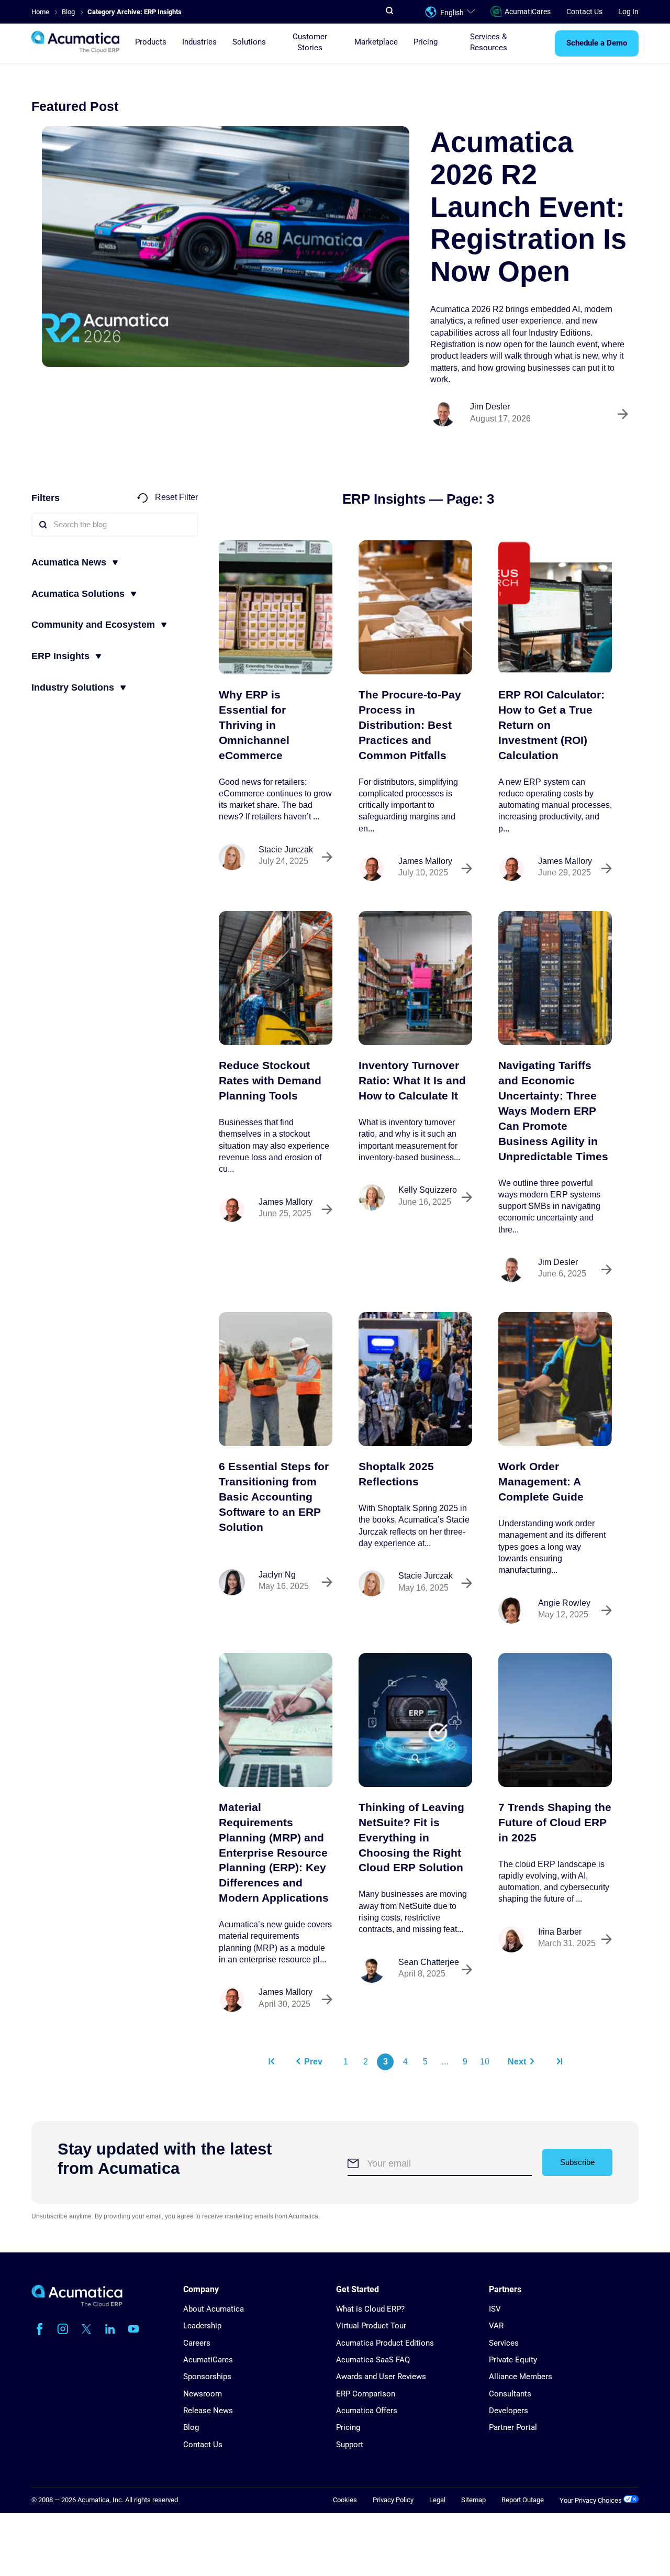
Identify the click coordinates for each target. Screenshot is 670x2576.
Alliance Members (521, 2377)
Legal (437, 2500)
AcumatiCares (528, 12)
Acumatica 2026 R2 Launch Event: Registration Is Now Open (528, 207)
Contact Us (584, 12)
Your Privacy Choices (591, 2500)
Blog (191, 2427)
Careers (197, 2343)
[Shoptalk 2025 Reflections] (415, 1379)
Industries (199, 42)
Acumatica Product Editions (385, 2343)
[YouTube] (133, 2329)
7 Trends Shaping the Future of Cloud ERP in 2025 (555, 1822)
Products (151, 42)
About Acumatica (214, 2309)
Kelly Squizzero (428, 1190)
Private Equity (513, 2360)
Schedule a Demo (597, 43)
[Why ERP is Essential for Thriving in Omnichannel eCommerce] (276, 607)
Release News (208, 2411)
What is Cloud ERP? (370, 2309)
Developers (509, 2411)
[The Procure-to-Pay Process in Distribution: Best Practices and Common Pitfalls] (415, 607)
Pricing (426, 42)
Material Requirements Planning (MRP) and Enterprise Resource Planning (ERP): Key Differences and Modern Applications (274, 1852)
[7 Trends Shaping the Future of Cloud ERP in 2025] (555, 1720)
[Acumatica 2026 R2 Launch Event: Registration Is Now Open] (226, 247)
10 (485, 2062)
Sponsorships (207, 2377)
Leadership (202, 2326)
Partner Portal (513, 2427)
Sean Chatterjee (429, 1962)
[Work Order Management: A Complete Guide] (555, 1379)
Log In (628, 12)
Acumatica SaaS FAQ (373, 2360)
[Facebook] (39, 2329)
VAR (496, 2326)
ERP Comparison (366, 2394)
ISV (495, 2309)
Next (517, 2062)
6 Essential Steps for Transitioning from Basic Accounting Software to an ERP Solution (274, 1497)
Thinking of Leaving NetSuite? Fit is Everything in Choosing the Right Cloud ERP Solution (411, 1837)
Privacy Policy (393, 2500)
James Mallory (425, 861)
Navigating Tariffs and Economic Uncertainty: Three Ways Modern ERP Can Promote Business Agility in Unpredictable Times (553, 1111)
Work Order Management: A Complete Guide (541, 1481)
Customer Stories (310, 42)
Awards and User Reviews (381, 2377)
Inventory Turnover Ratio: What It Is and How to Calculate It (412, 1080)
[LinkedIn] (110, 2329)
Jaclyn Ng (277, 1575)
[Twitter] (86, 2329)
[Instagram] (63, 2329)
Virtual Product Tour (371, 2326)
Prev (313, 2062)
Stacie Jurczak (286, 850)
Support (350, 2445)
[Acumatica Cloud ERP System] (77, 2304)
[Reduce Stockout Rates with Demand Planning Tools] (276, 978)
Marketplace (376, 42)
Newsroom (203, 2394)
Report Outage (523, 2500)
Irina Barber (560, 1932)
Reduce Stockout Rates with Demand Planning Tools (270, 1080)
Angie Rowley (564, 1603)
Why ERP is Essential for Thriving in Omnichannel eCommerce (254, 725)
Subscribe (577, 2162)
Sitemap (473, 2500)
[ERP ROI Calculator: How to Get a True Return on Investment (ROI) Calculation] (555, 607)
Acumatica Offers (367, 2411)
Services (504, 2343)
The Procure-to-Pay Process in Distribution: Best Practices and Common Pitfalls (410, 725)
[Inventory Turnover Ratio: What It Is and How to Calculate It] (415, 978)
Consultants (510, 2394)
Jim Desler (490, 407)
